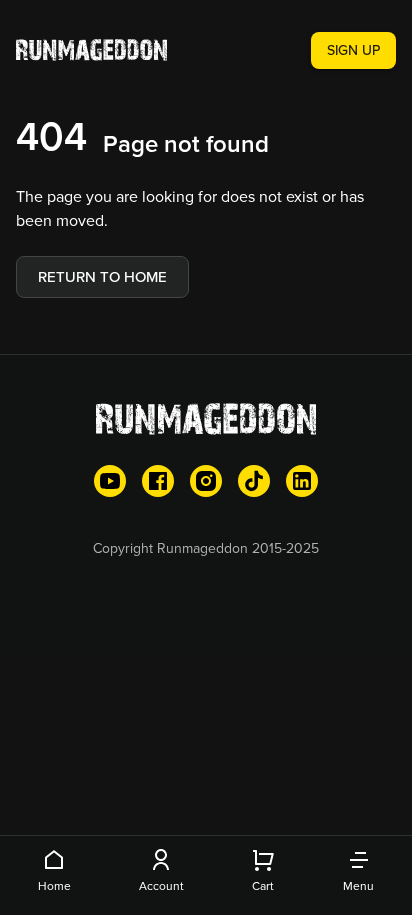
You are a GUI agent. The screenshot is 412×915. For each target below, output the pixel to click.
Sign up (353, 50)
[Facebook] (158, 481)
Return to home (102, 276)
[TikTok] (254, 481)
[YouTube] (110, 481)
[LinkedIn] (302, 481)
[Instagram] (206, 481)
